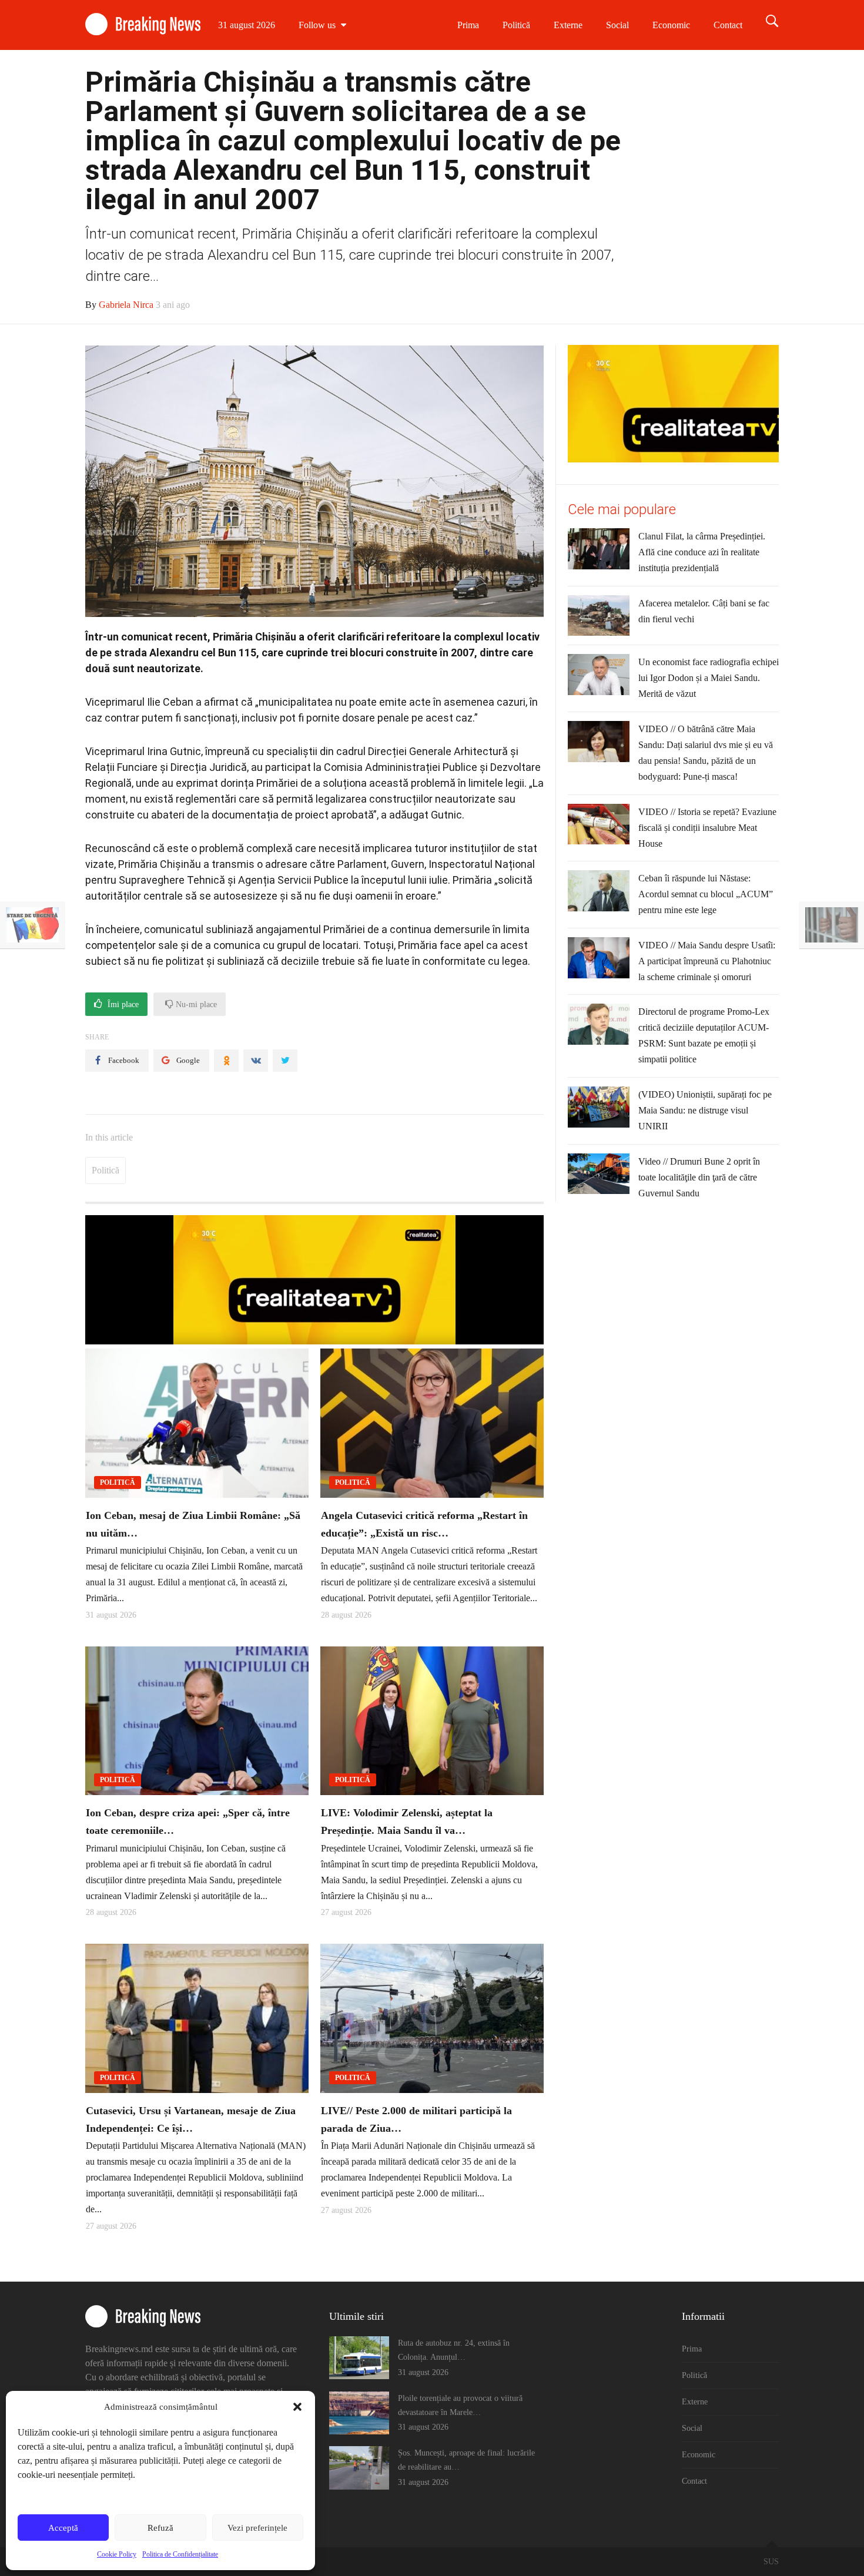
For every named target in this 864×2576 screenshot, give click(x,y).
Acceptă (63, 2528)
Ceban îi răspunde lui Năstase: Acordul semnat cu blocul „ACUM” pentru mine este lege (706, 894)
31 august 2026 (247, 25)
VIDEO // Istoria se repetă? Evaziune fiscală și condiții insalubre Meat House (707, 828)
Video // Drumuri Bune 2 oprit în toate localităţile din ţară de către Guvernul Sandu (699, 1177)
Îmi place (122, 1004)
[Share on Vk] (256, 1061)
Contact (728, 25)
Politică (516, 25)
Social (617, 25)
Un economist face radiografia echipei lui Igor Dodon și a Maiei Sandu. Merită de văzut (709, 678)
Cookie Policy (117, 2554)
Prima (468, 25)
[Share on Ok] (226, 1061)
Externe (568, 25)
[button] (297, 2407)
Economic (671, 25)
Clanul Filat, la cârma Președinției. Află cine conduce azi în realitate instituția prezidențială (702, 552)
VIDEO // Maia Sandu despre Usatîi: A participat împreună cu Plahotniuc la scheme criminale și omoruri (707, 961)
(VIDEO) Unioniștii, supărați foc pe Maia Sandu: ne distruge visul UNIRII (705, 1110)
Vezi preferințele (257, 2528)
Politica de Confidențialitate (180, 2554)
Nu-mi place (195, 1004)
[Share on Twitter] (285, 1061)
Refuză (160, 2528)
